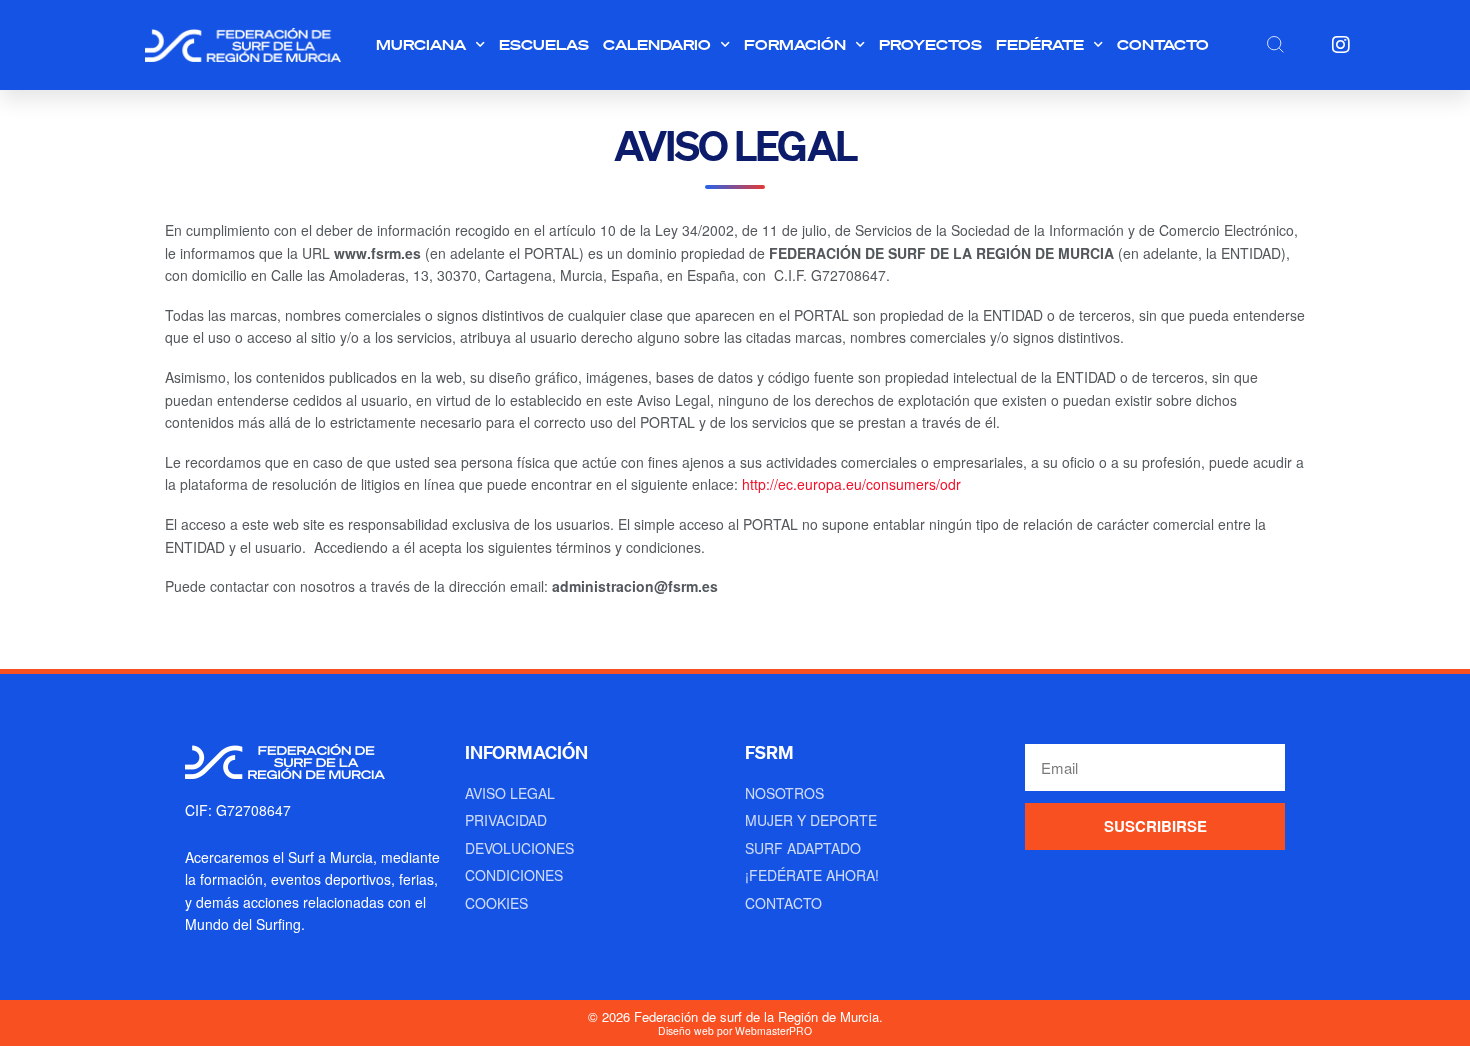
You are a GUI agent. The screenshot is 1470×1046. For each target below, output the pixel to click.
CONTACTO (1163, 44)
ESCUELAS (544, 44)
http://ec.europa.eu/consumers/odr (851, 484)
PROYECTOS (930, 44)
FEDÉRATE (1040, 44)
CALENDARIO (657, 44)
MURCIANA (421, 44)
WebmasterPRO (773, 1030)
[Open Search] (1275, 44)
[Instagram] (1341, 45)
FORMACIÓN (795, 44)
